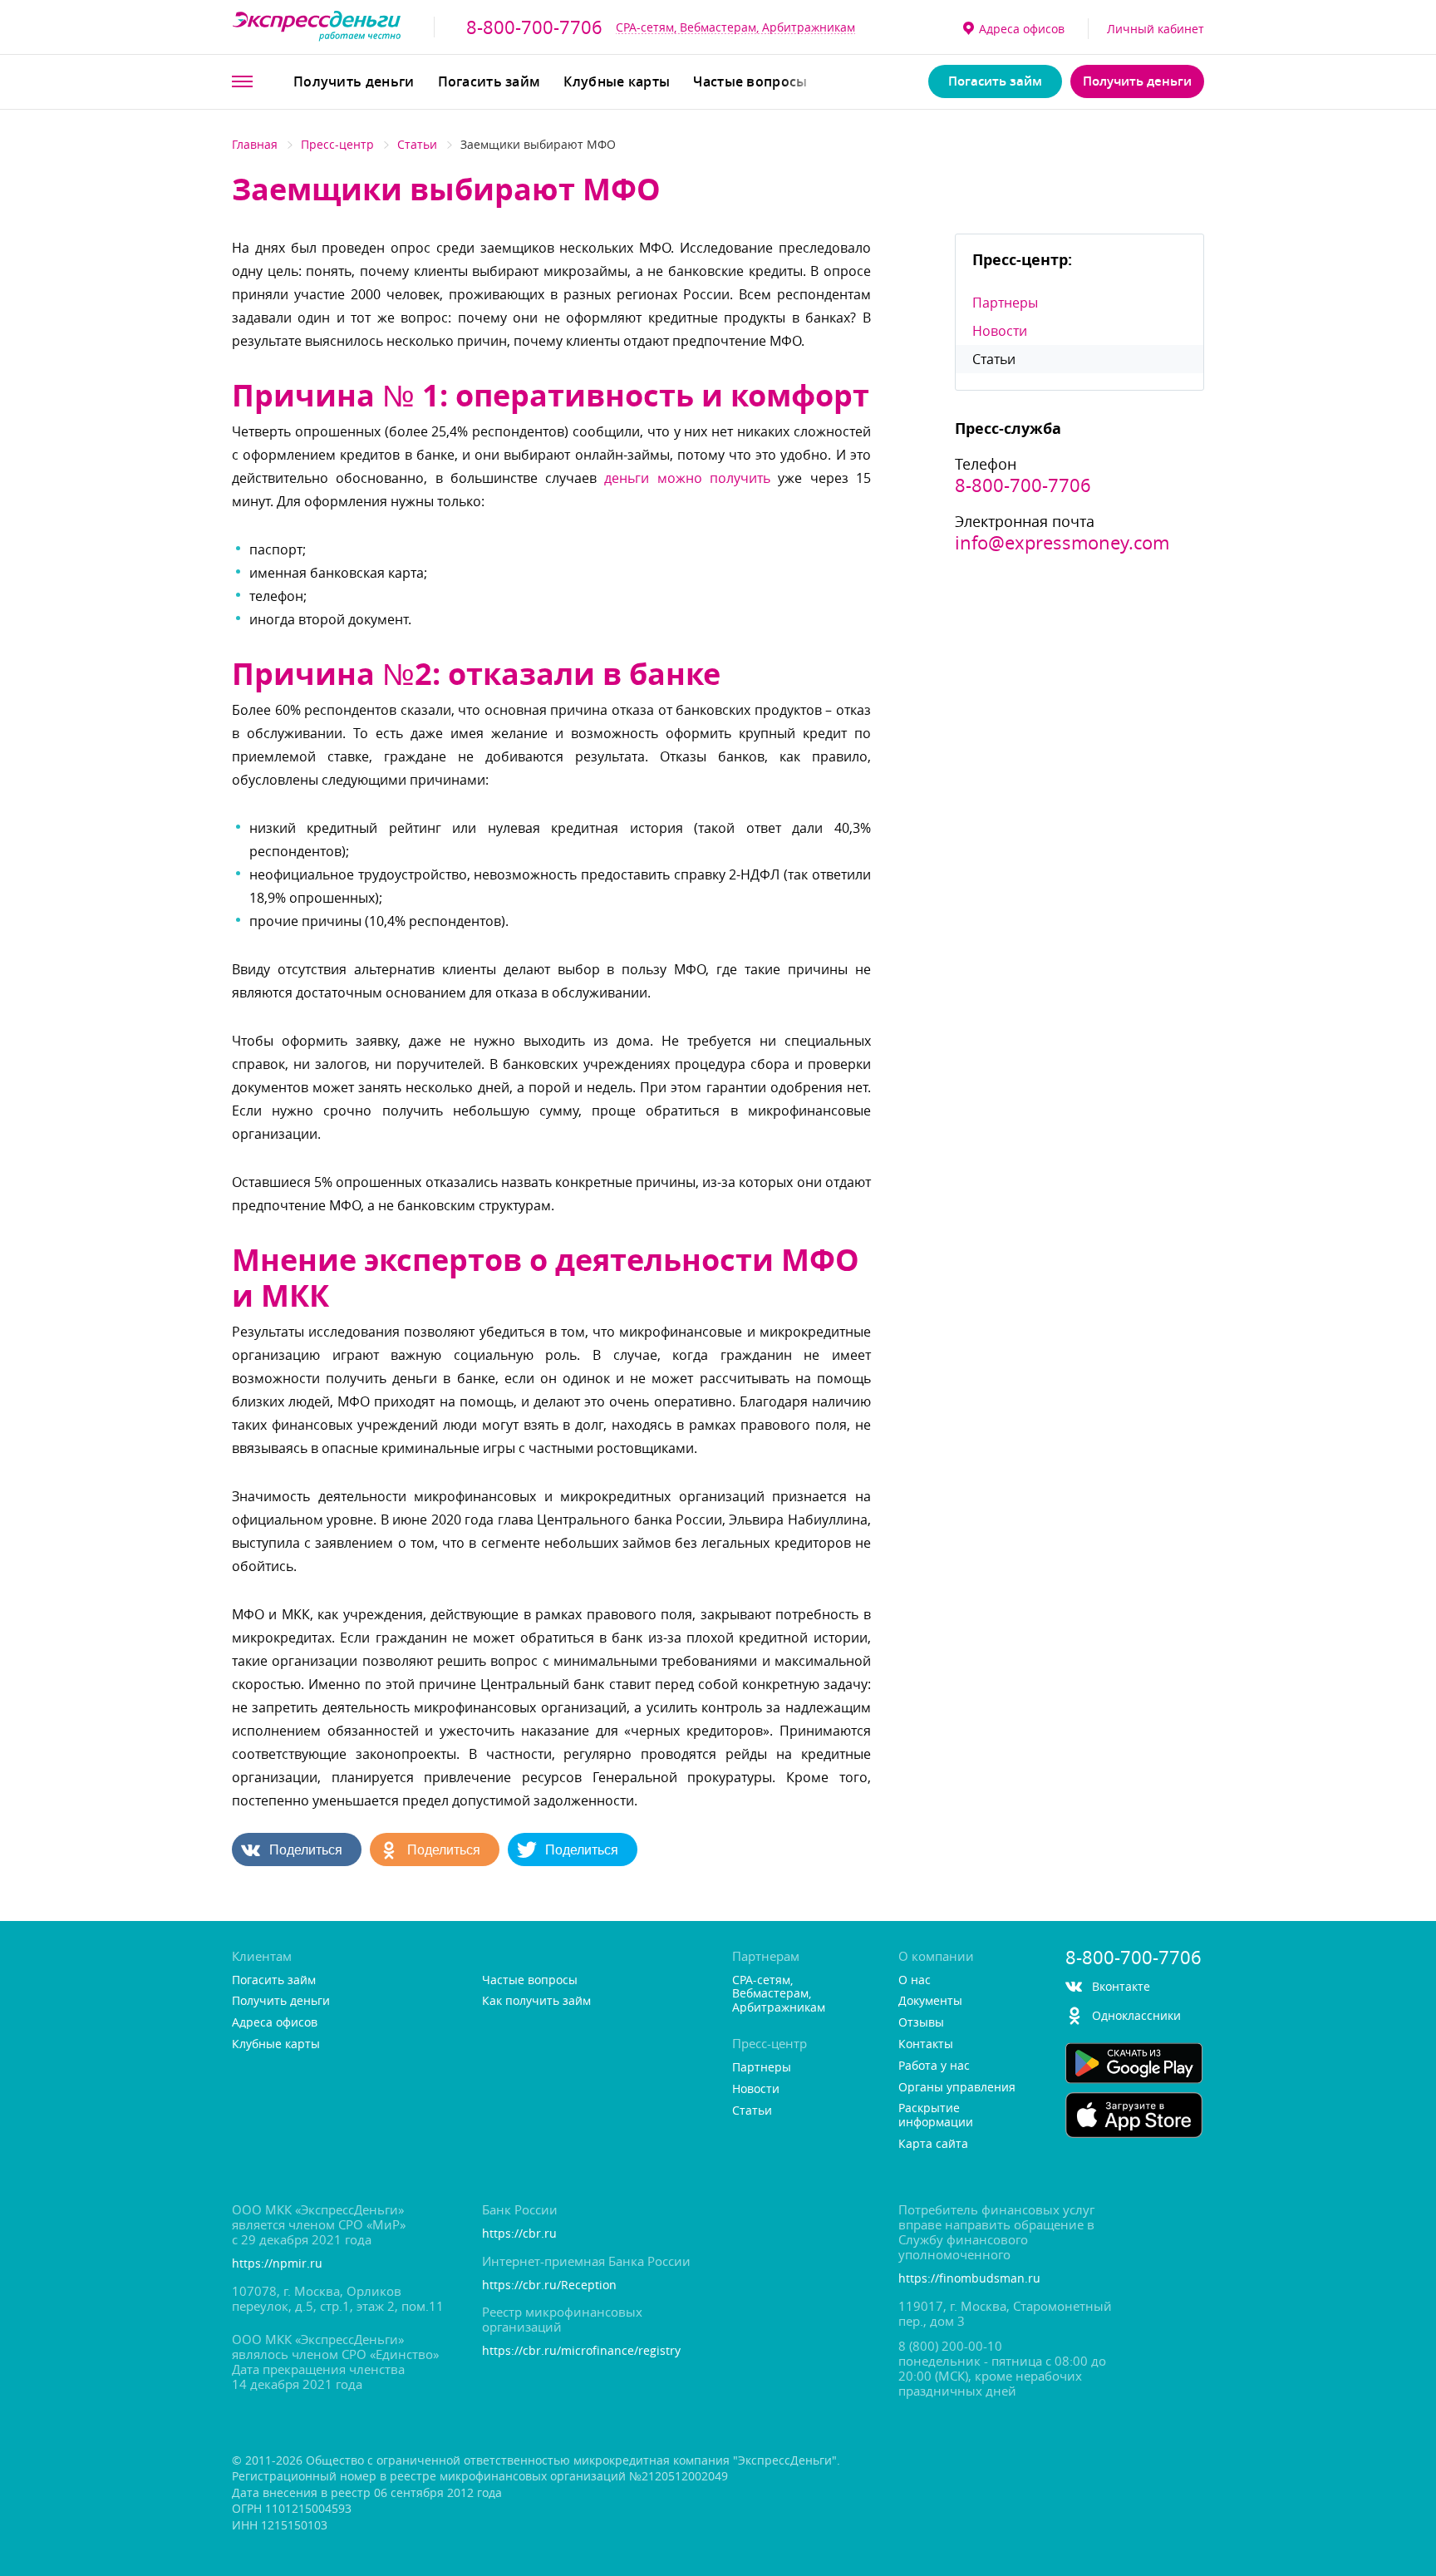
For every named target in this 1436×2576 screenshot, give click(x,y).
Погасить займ (489, 81)
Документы (930, 2001)
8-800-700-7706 (534, 27)
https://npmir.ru (277, 2264)
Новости (1000, 331)
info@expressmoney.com (1062, 543)
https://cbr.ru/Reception (549, 2285)
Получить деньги (354, 81)
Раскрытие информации (936, 2115)
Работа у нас (934, 2066)
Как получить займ (536, 2001)
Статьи (417, 144)
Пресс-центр (337, 144)
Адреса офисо (1022, 29)
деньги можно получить (687, 478)
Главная (255, 144)
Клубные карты (617, 81)
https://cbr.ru (519, 2234)
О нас (915, 1980)
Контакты (926, 2044)
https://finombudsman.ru (969, 2279)
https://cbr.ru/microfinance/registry (581, 2351)
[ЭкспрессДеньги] (317, 27)
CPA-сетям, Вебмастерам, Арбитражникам (735, 27)
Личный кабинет (1156, 29)
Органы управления (957, 2088)
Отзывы (921, 2023)
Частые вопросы (750, 81)
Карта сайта (933, 2144)
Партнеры (1005, 303)
